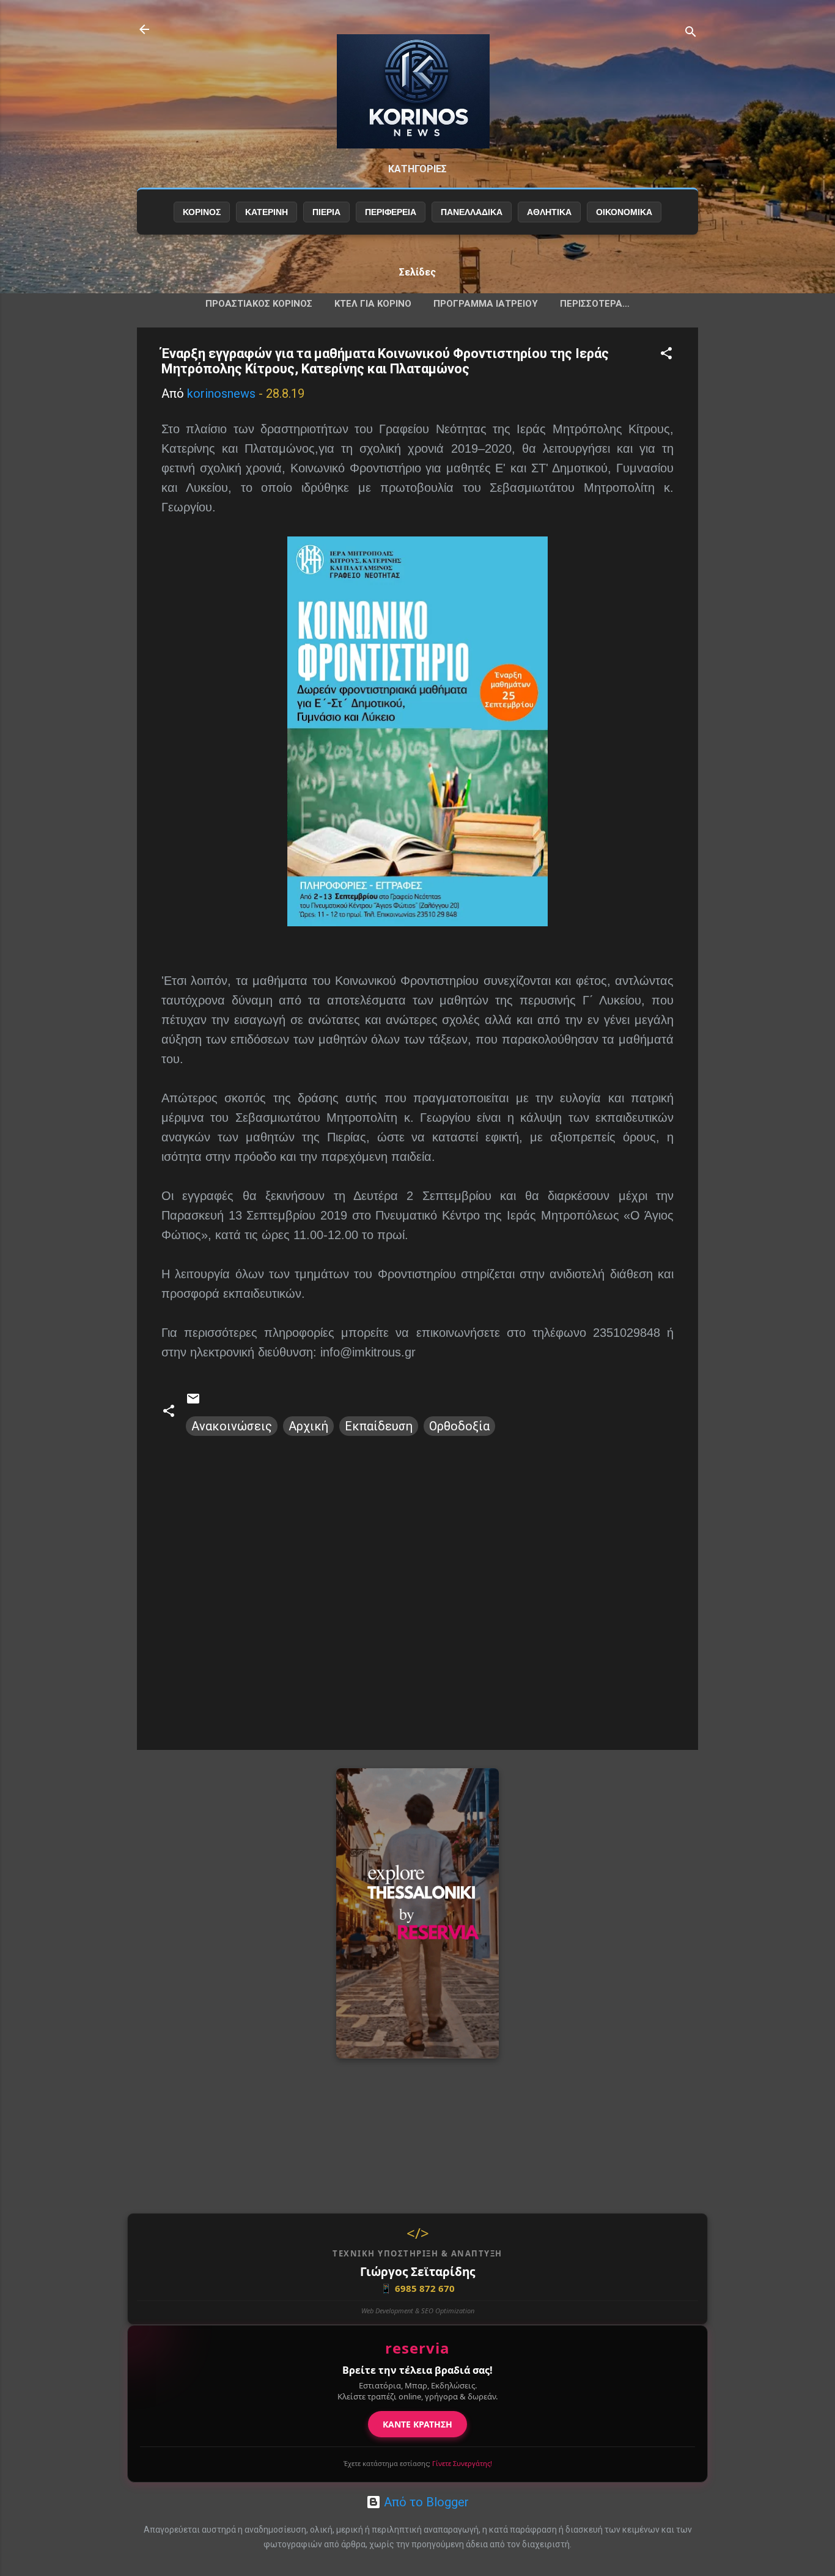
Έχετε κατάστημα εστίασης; (418, 2463)
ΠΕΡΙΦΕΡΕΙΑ (391, 212)
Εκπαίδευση (379, 1426)
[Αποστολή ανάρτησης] (193, 1402)
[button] (666, 355)
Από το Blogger (425, 2502)
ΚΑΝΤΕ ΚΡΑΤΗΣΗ (417, 2424)
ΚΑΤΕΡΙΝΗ (267, 212)
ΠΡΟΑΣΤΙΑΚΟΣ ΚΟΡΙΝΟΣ (259, 304)
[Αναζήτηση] (691, 33)
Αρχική (308, 1426)
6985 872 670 (417, 2288)
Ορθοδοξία (459, 1426)
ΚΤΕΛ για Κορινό (373, 304)
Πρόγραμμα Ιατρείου (486, 304)
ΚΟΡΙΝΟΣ (202, 212)
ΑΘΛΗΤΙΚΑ (549, 212)
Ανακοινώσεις (232, 1426)
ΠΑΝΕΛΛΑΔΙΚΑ (472, 212)
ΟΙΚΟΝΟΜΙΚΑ (624, 212)
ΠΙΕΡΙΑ (326, 212)
